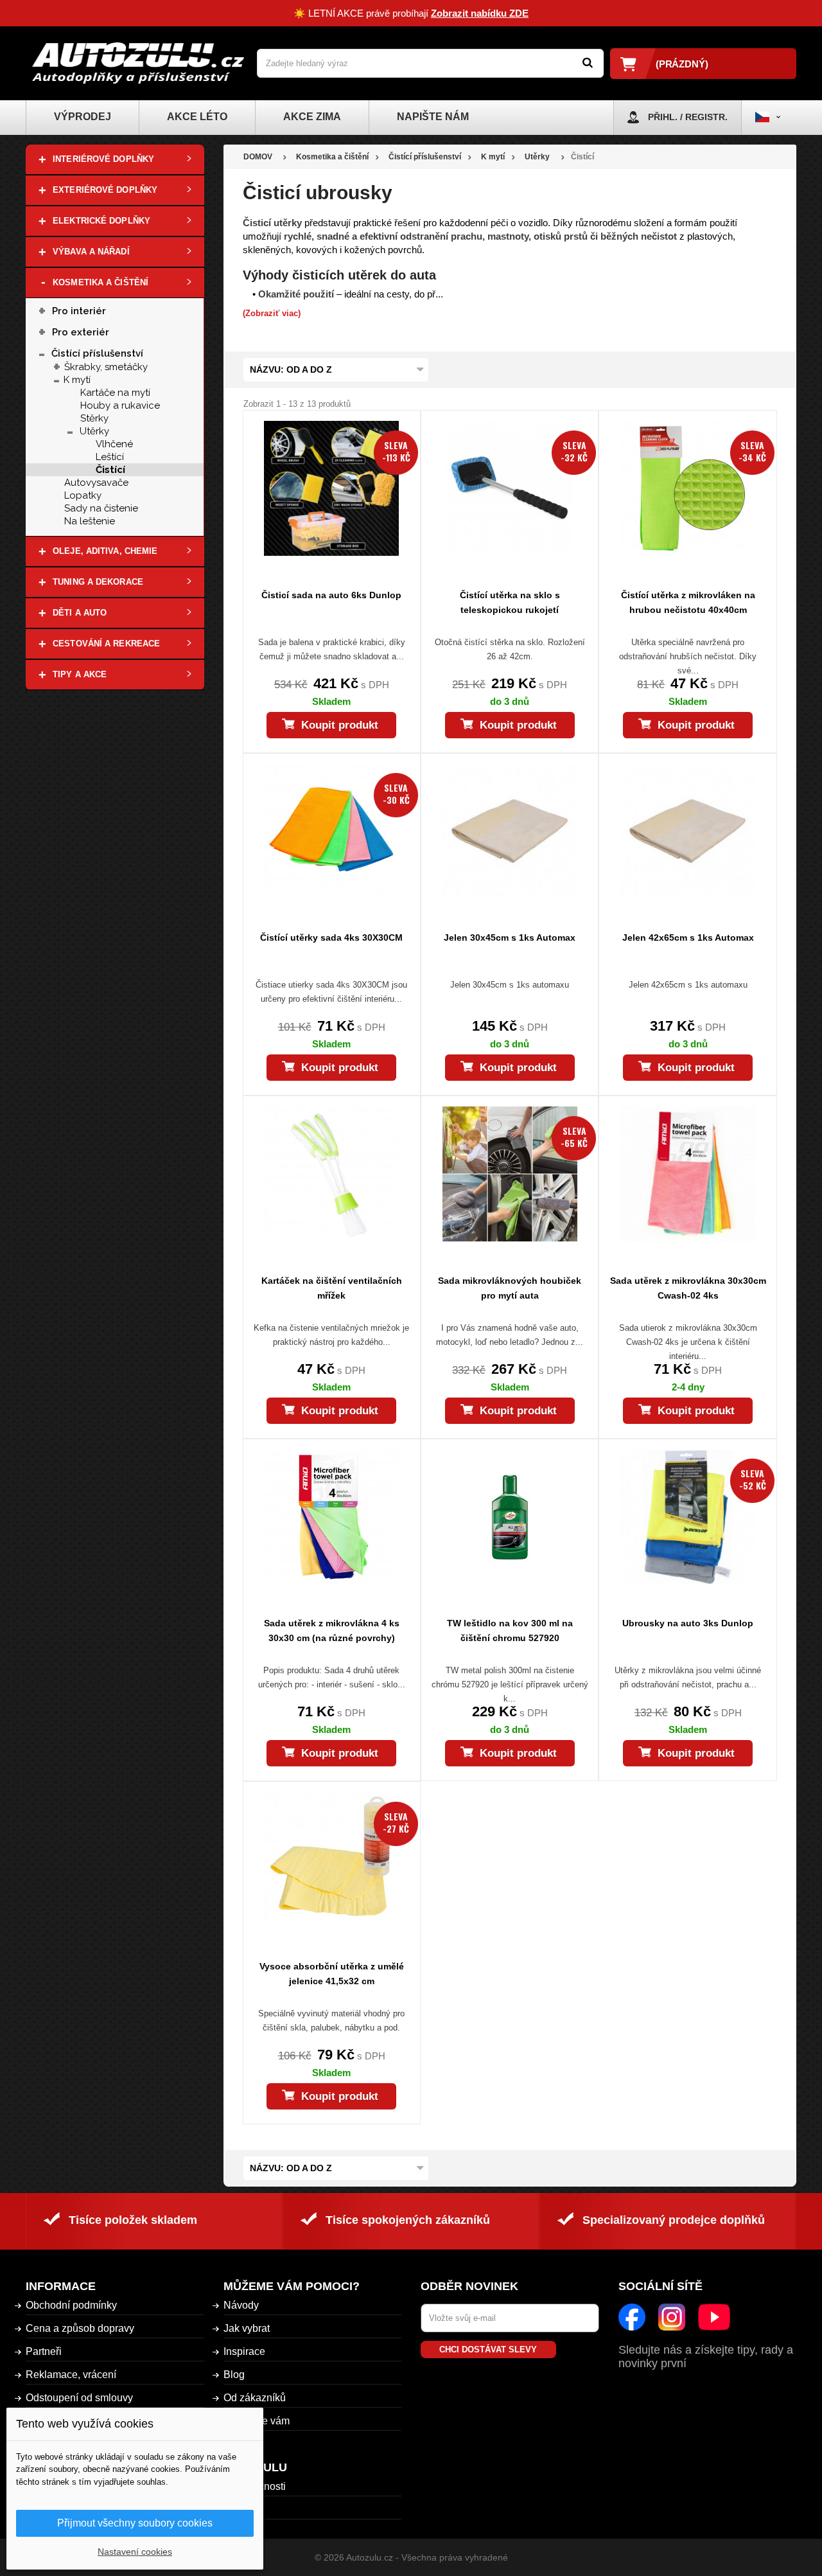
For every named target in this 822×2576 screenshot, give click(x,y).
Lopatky (83, 495)
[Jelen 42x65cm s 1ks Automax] (687, 831)
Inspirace (244, 2351)
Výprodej (83, 117)
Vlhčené (114, 444)
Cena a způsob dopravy (80, 2328)
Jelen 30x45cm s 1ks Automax (510, 937)
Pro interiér (79, 311)
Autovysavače (96, 483)
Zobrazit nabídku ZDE (480, 13)
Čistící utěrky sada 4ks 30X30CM (331, 937)
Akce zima (312, 117)
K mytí (77, 380)
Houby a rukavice (120, 405)
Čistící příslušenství (97, 353)
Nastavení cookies (135, 2552)
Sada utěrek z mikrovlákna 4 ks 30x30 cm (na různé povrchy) (332, 1630)
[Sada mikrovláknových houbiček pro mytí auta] (510, 1174)
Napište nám (433, 117)
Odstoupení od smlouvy (79, 2398)
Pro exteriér (81, 332)
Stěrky (94, 418)
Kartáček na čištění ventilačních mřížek (332, 1288)
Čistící (110, 470)
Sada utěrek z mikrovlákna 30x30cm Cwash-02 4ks (688, 1288)
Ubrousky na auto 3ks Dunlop (688, 1623)
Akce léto (197, 117)
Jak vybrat (247, 2328)
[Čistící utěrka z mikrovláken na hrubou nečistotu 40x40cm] (687, 488)
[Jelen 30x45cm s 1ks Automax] (510, 831)
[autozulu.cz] (138, 63)
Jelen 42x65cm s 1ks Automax (688, 937)
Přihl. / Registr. (688, 117)
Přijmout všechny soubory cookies (135, 2523)
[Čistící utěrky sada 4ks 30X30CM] (332, 831)
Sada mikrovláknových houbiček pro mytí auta (510, 1288)
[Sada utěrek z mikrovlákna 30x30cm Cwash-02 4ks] (687, 1174)
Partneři (44, 2351)
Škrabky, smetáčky (106, 367)
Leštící (110, 457)
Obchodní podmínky (71, 2305)
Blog (234, 2375)
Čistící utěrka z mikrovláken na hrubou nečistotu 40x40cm (688, 602)
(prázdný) (682, 64)
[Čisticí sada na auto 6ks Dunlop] (332, 488)
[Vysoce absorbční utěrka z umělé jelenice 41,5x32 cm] (332, 1860)
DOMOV (258, 157)
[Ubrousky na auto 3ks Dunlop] (687, 1517)
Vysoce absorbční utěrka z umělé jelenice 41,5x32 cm (332, 1974)
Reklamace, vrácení (71, 2375)
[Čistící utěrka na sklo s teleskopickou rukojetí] (510, 488)
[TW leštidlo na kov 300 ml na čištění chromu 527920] (510, 1517)
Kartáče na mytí (115, 393)
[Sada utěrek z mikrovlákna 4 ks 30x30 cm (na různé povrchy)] (332, 1517)
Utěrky (94, 431)
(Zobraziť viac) (272, 313)
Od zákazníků (255, 2398)
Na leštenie (90, 521)
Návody (241, 2305)
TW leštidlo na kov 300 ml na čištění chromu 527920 (510, 1630)
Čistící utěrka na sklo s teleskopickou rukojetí (510, 602)
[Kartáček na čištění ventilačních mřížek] (332, 1174)
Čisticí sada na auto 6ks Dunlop (331, 595)
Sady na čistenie (101, 508)
